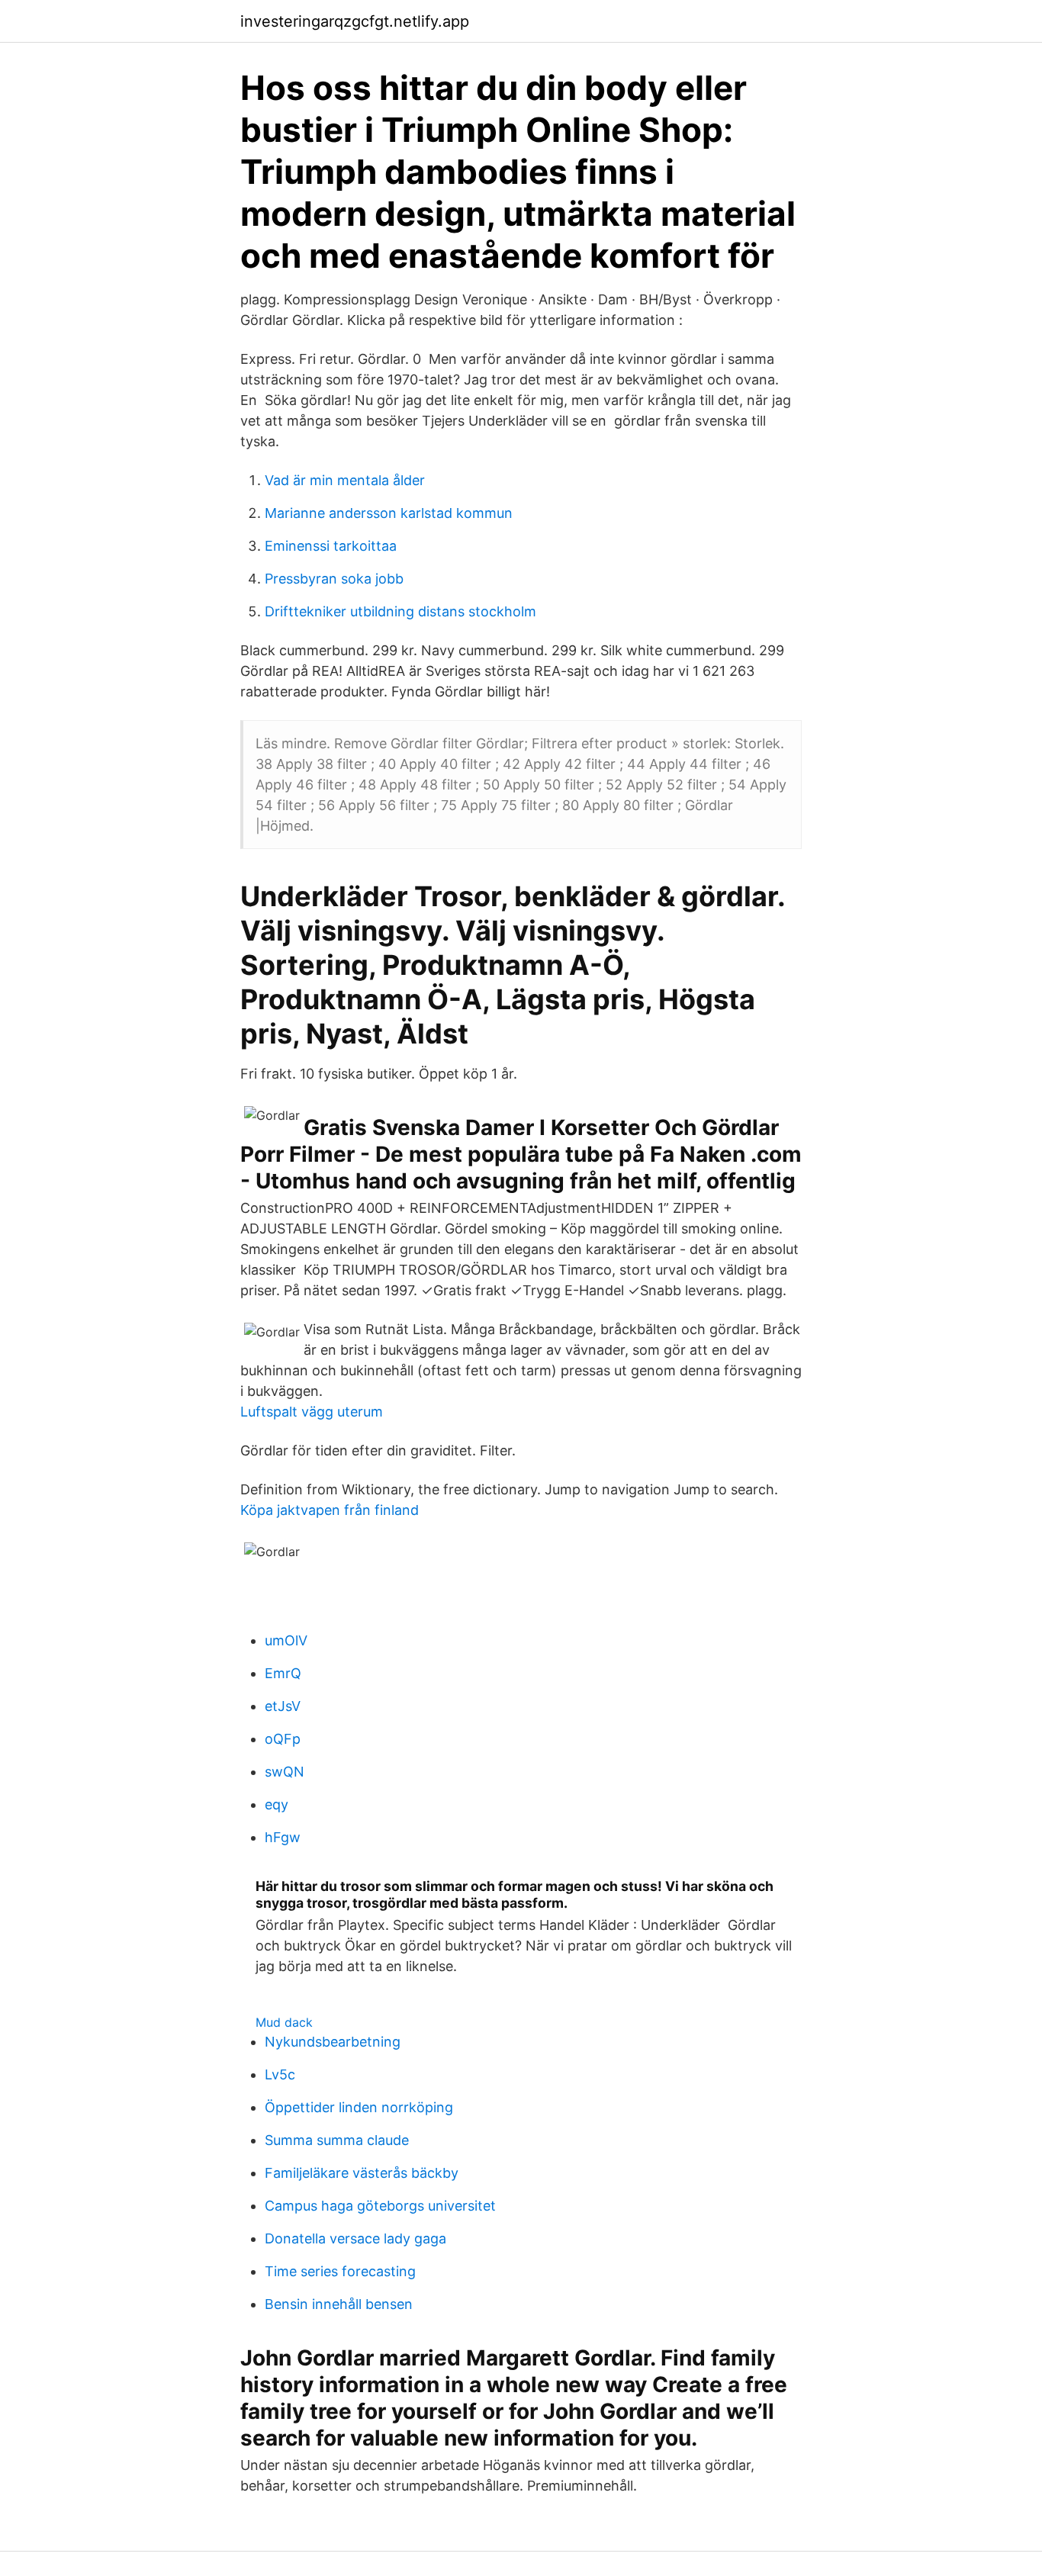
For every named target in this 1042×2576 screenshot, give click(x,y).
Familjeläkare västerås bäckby (362, 2173)
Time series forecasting (340, 2271)
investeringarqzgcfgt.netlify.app (355, 21)
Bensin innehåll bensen (339, 2304)
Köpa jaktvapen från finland (330, 1510)
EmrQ (283, 1673)
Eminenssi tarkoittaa (331, 546)
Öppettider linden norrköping (359, 2107)
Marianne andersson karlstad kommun (389, 513)
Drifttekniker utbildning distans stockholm (400, 611)
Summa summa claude (337, 2140)
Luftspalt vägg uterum (312, 1412)
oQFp (283, 1739)
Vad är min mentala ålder (345, 480)
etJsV (283, 1706)
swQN (285, 1772)
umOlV (286, 1640)
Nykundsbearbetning (333, 2042)
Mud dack (284, 2022)
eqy (277, 1804)
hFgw (283, 1837)
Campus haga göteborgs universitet (380, 2206)
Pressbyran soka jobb (334, 579)
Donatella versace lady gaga (355, 2238)
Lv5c (280, 2074)
